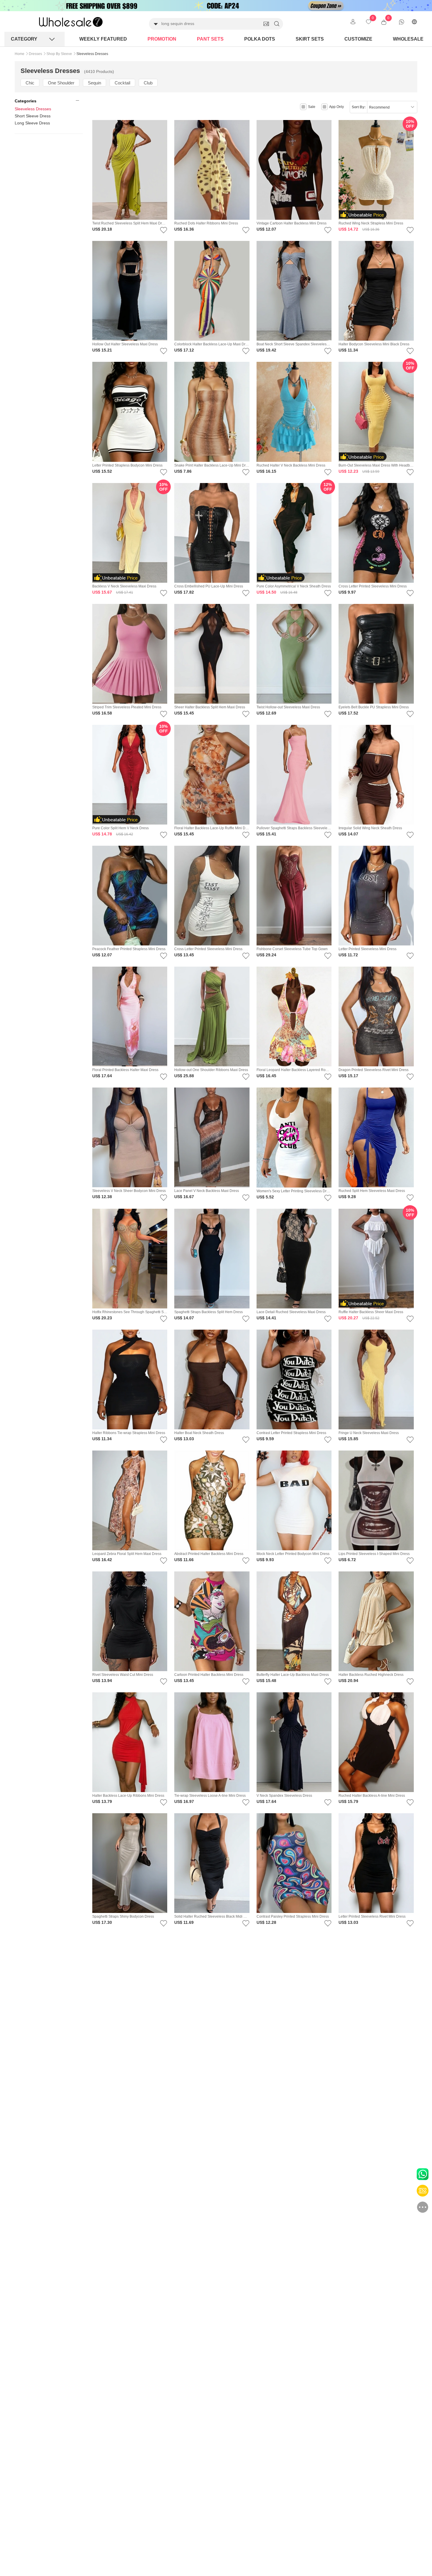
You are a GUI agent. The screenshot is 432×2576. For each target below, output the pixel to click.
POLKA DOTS (260, 39)
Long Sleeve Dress (32, 123)
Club (148, 83)
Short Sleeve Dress (33, 116)
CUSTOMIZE (358, 39)
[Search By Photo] (266, 24)
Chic (30, 83)
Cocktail (122, 83)
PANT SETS (210, 39)
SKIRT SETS (310, 39)
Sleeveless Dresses (33, 109)
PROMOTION (162, 39)
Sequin (94, 83)
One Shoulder (61, 83)
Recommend (379, 107)
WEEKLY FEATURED (103, 39)
